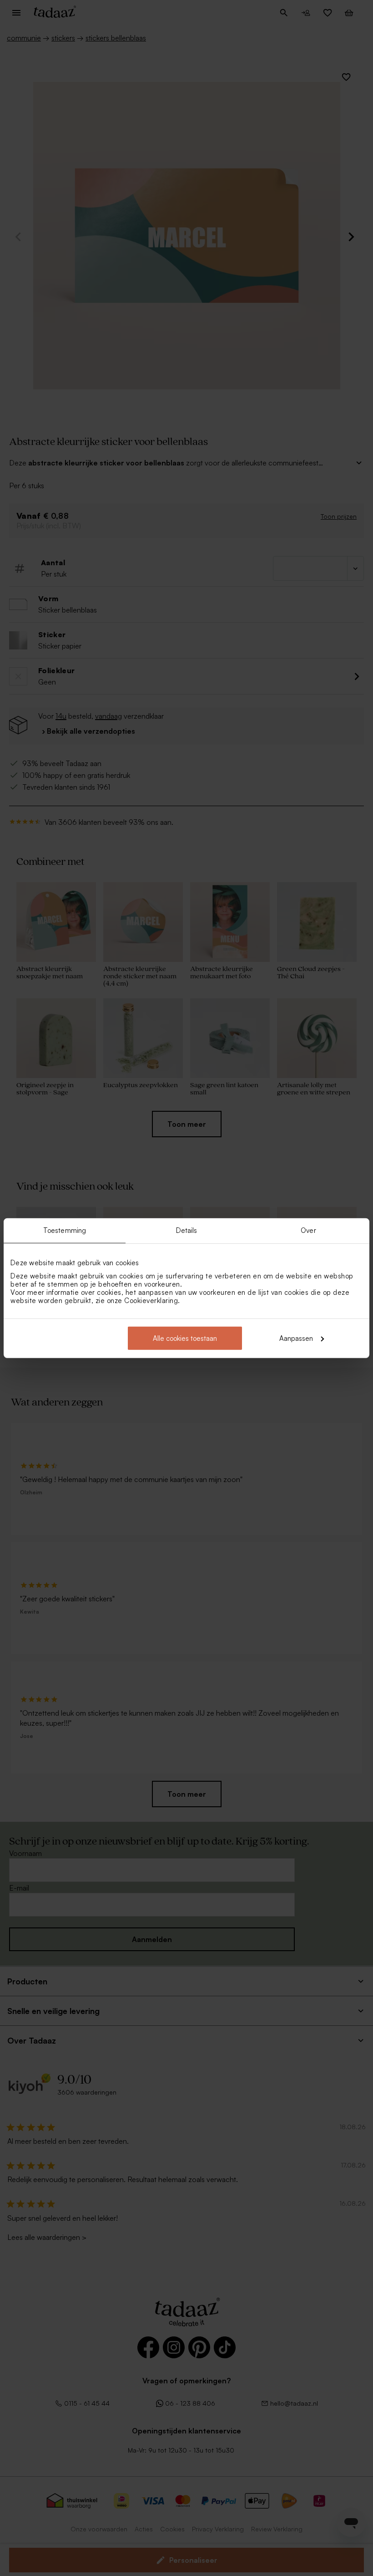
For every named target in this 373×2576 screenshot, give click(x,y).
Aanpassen (296, 1338)
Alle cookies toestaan (185, 1338)
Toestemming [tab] (65, 1230)
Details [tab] (187, 1230)
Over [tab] (308, 1230)
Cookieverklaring (151, 1300)
